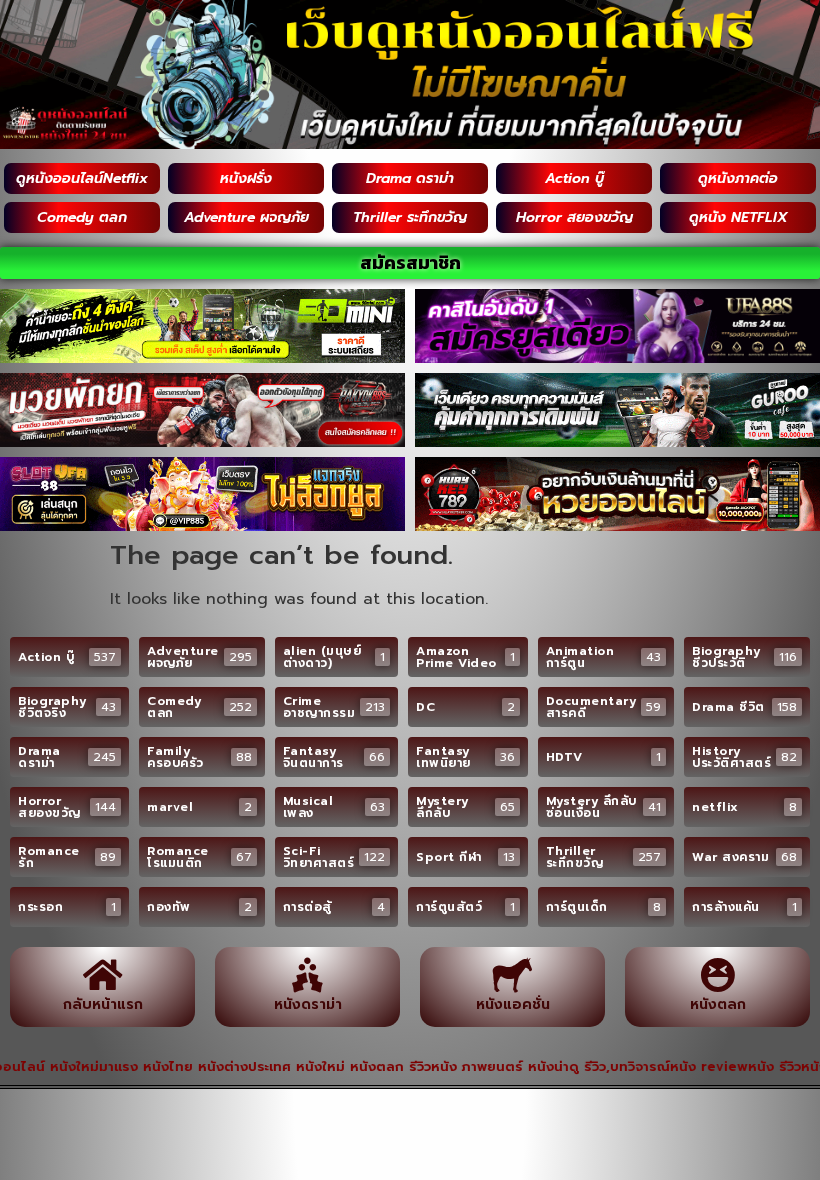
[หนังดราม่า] (307, 974)
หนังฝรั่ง (246, 178)
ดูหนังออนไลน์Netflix (82, 178)
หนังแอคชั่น (513, 1004)
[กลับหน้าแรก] (102, 974)
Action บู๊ (574, 178)
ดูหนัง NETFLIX (738, 217)
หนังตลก (718, 1004)
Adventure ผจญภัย (246, 217)
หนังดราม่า (308, 1004)
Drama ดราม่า (410, 178)
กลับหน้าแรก (103, 1004)
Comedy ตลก (82, 217)
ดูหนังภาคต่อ (738, 178)
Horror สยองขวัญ (574, 217)
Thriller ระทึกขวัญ (410, 217)
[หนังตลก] (717, 974)
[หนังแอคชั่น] (512, 974)
